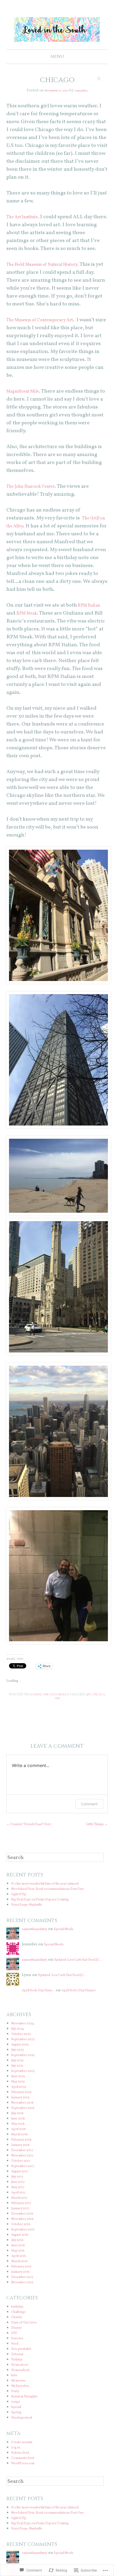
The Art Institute (26, 217)
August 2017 (22, 2180)
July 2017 (19, 2186)
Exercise (19, 2347)
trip (66, 1699)
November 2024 (26, 2032)
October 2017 (23, 2170)
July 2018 (19, 2122)
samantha (84, 91)
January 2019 (23, 2106)
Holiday (18, 2368)
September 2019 (26, 2080)
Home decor (22, 2374)
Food (16, 2353)
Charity (18, 2326)
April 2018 (21, 2138)
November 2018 (26, 2112)
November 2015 (25, 2291)
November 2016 (26, 2228)
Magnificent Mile (27, 392)
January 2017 (23, 2217)
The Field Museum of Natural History (51, 265)
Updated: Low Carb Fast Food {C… (63, 1971)
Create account (25, 2451)
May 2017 (20, 2196)
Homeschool (23, 2379)
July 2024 (20, 2038)
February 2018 (24, 2149)
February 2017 (24, 2212)
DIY (14, 2342)
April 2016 (21, 2265)
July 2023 (19, 2059)
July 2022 (20, 2069)
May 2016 (20, 2260)
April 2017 (20, 2201)
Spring (17, 2421)
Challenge (21, 2321)
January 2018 (23, 2154)
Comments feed (26, 2467)
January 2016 (23, 2281)
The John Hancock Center (36, 487)
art (101, 1695)
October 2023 (23, 2043)
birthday (19, 2316)
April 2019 (21, 2096)
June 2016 (20, 2254)
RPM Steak (29, 613)
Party (16, 2400)
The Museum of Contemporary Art (48, 320)
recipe (17, 2411)
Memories (21, 2390)
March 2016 (22, 2270)
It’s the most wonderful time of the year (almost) (56, 1893)
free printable (24, 2358)
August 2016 (22, 2244)
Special (18, 2416)
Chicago (52, 1699)
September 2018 (26, 2117)
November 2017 (25, 2165)
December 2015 (25, 2286)
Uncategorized (63, 1695)
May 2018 (20, 2133)
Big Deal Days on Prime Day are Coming (48, 1908)
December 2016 (25, 2223)
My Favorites (23, 2395)
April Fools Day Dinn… (43, 1999)
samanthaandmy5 (38, 1938)
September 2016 (26, 2238)
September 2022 (26, 2064)
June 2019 (20, 2085)
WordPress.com (26, 2472)
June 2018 (20, 2128)
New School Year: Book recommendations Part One (58, 1898)
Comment (89, 1805)
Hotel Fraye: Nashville (32, 1914)
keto (15, 2384)
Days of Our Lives (28, 2331)
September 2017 (26, 2175)
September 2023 (26, 2048)
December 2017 (25, 2159)
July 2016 (19, 2249)
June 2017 (20, 2191)
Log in (17, 2456)
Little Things (93, 1825)
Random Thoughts (28, 2405)
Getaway (38, 1695)
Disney (18, 2337)
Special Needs (74, 1938)
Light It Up (21, 1903)
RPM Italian (92, 606)
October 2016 (23, 2233)
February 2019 (24, 2101)
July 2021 (19, 2075)
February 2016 (24, 2275)
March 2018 (22, 2143)
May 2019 (20, 2091)
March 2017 (22, 2207)
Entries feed (22, 2462)
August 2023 (22, 2054)
